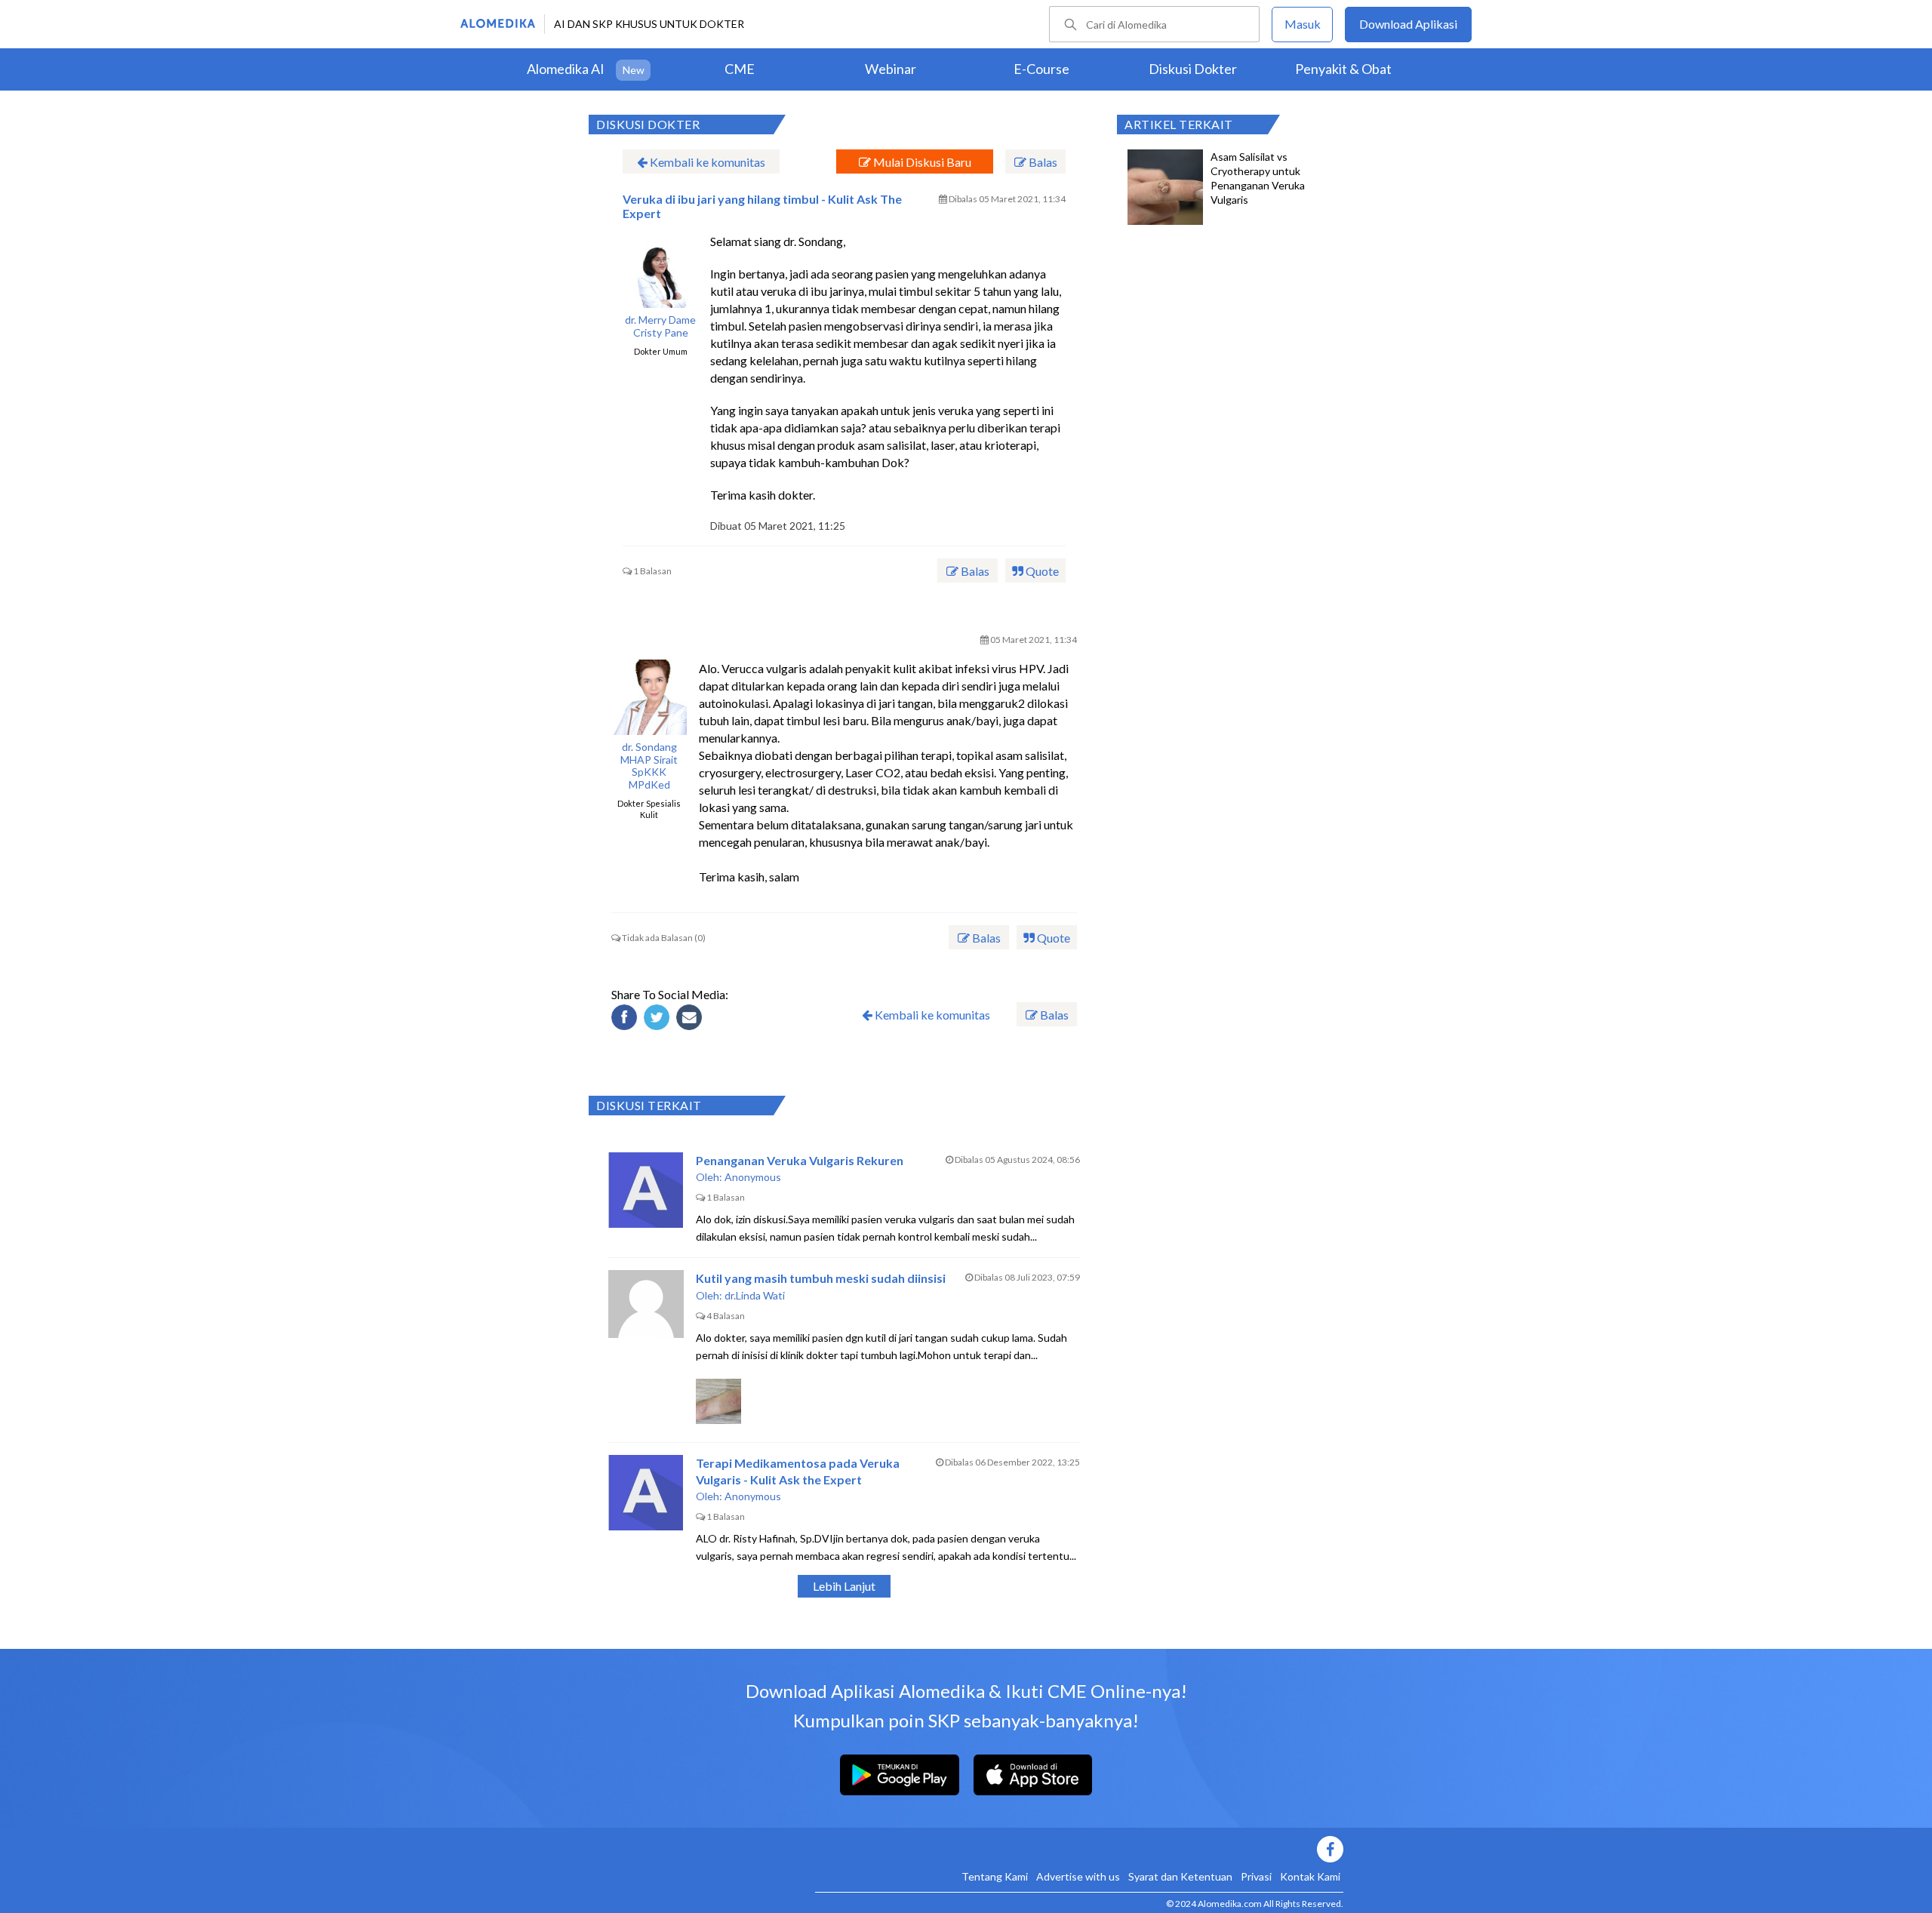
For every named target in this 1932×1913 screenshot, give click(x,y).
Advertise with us (1078, 1876)
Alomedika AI (566, 69)
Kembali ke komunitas (706, 162)
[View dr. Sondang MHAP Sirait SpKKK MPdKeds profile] (649, 697)
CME (740, 69)
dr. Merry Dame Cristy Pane (660, 326)
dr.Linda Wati (755, 1295)
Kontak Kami (1310, 1876)
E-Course (1041, 69)
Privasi (1256, 1876)
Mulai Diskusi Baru (921, 162)
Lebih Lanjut (844, 1586)
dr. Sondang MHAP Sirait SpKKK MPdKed (649, 766)
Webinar (891, 69)
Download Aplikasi (1408, 24)
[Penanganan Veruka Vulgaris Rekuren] (646, 1190)
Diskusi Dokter (1193, 69)
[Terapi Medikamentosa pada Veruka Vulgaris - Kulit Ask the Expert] (646, 1493)
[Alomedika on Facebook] (1079, 1849)
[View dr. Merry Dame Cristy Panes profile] (660, 270)
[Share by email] (691, 1020)
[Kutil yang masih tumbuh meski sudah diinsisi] (646, 1308)
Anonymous (753, 1177)
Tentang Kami (995, 1876)
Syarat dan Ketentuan (1180, 1876)
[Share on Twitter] (659, 1020)
